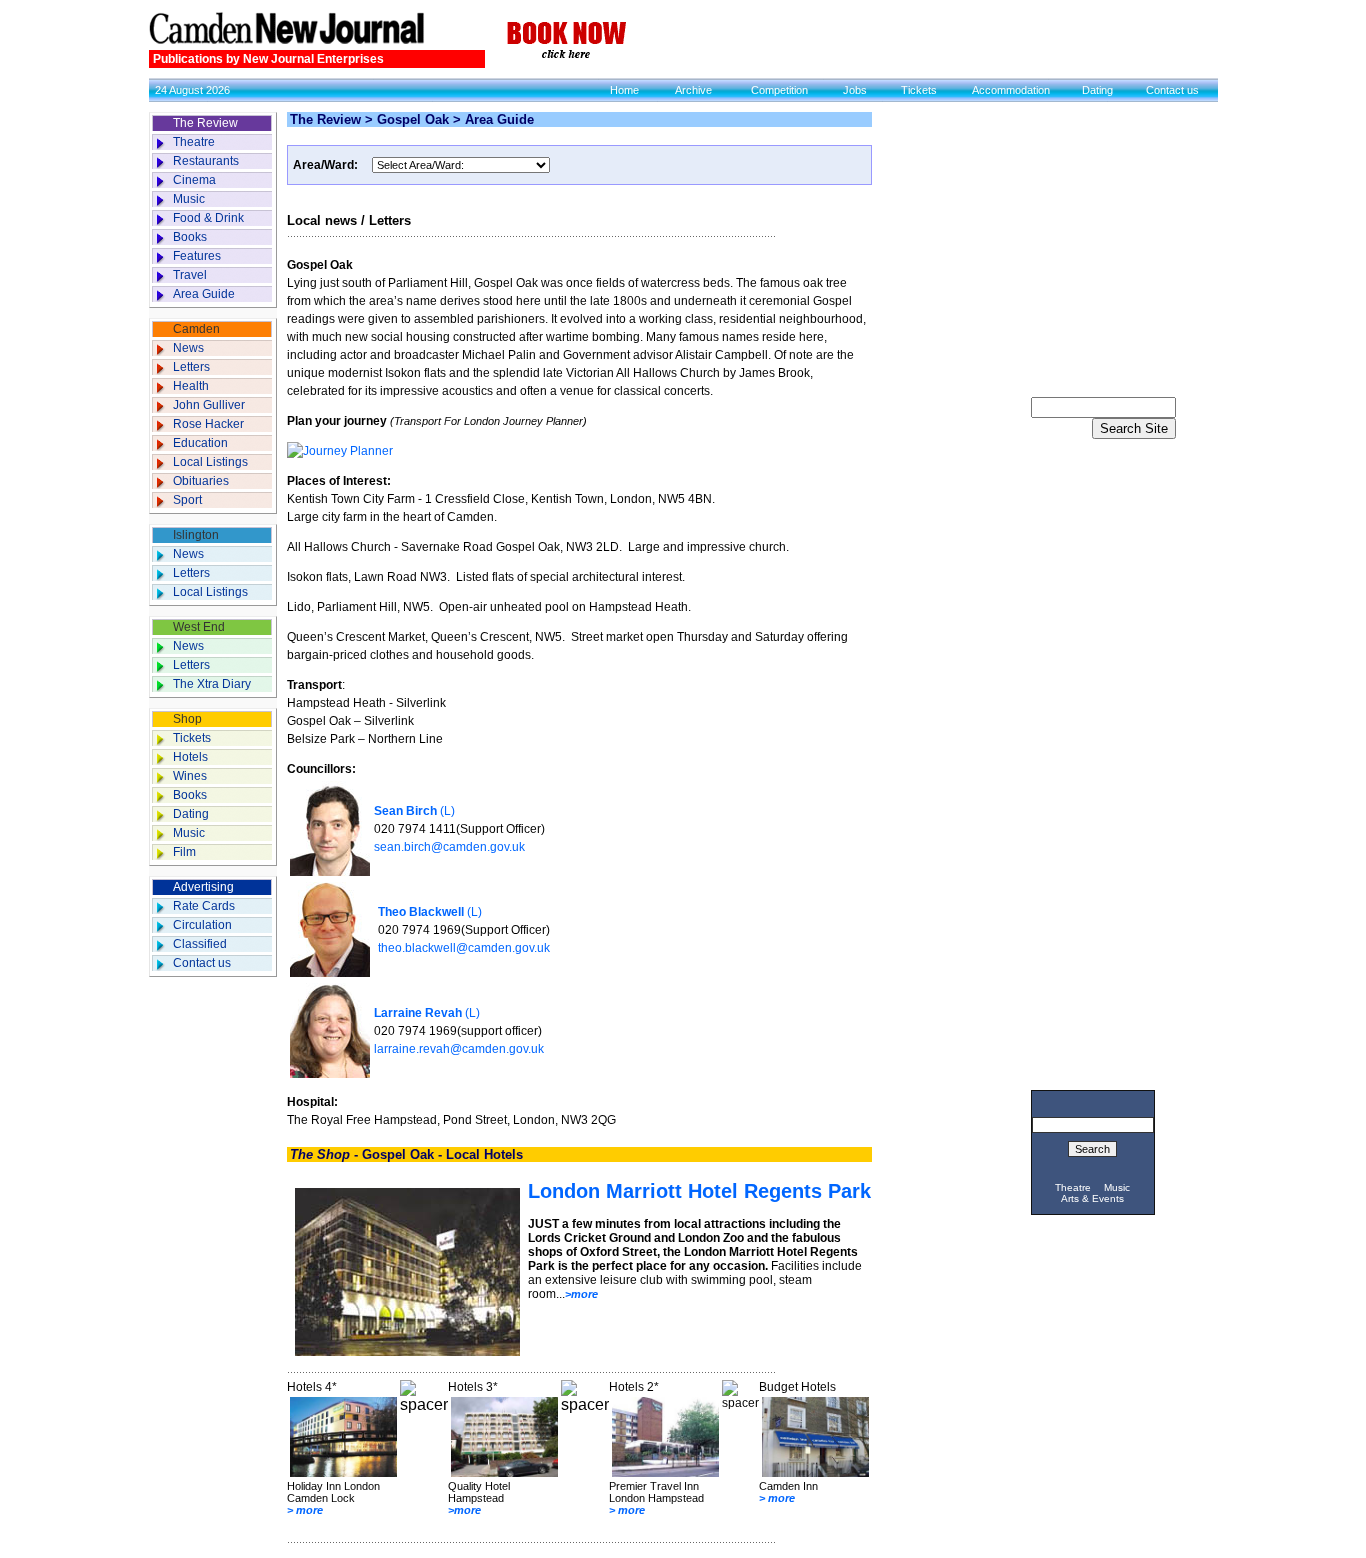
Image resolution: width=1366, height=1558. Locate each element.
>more (581, 1294)
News (188, 348)
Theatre (194, 142)
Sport (187, 500)
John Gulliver (209, 405)
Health (191, 386)
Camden (196, 329)
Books (190, 237)
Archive (693, 90)
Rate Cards (204, 906)
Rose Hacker (208, 424)
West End (199, 627)
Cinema (194, 180)
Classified (200, 944)
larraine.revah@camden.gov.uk (459, 1049)
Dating (1097, 90)
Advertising (203, 887)
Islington (196, 535)
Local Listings (210, 462)
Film (184, 852)
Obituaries (201, 481)
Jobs (855, 90)
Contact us (1172, 90)
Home (624, 90)
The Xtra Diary (212, 684)
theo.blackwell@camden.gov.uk (464, 948)
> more (305, 1510)
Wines (190, 776)
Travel (190, 275)
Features (197, 256)
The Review (205, 123)
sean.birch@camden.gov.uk (449, 847)
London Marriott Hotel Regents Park (699, 1191)
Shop (187, 719)
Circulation (202, 925)
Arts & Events (1092, 1198)
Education (200, 443)
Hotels (190, 757)
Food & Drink (208, 218)
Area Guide (204, 294)
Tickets (919, 90)
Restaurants (206, 161)
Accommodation (1011, 90)
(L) (414, 811)
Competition (779, 90)
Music (189, 199)
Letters (191, 367)
